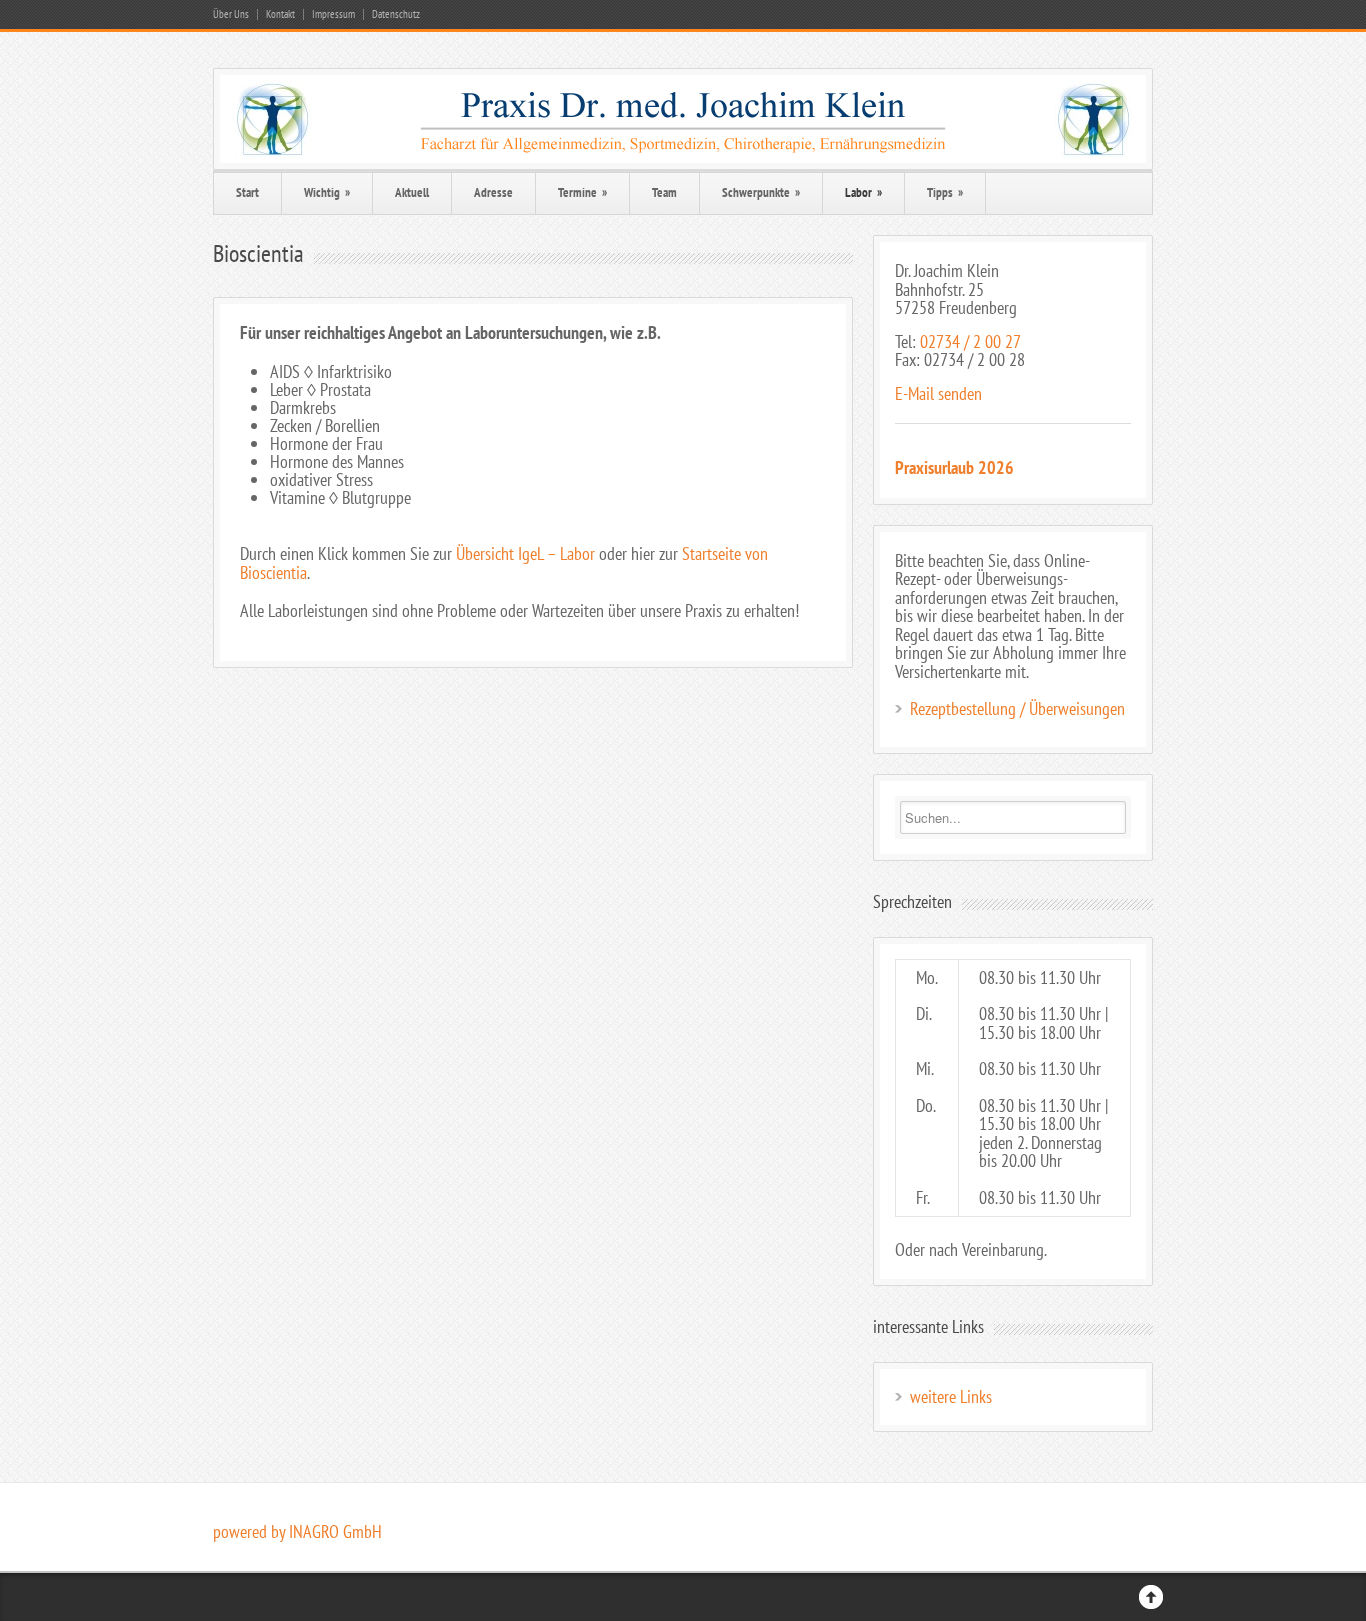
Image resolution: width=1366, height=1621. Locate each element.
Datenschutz (396, 14)
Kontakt (280, 14)
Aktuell (412, 192)
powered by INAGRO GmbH (297, 1531)
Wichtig (327, 192)
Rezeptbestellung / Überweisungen (1017, 708)
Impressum (333, 14)
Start (247, 192)
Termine (582, 192)
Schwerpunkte (761, 192)
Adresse (493, 192)
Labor (863, 192)
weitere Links (951, 1396)
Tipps (945, 192)
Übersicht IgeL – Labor (525, 553)
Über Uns (231, 14)
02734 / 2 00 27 (970, 341)
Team (664, 192)
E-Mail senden (938, 393)
